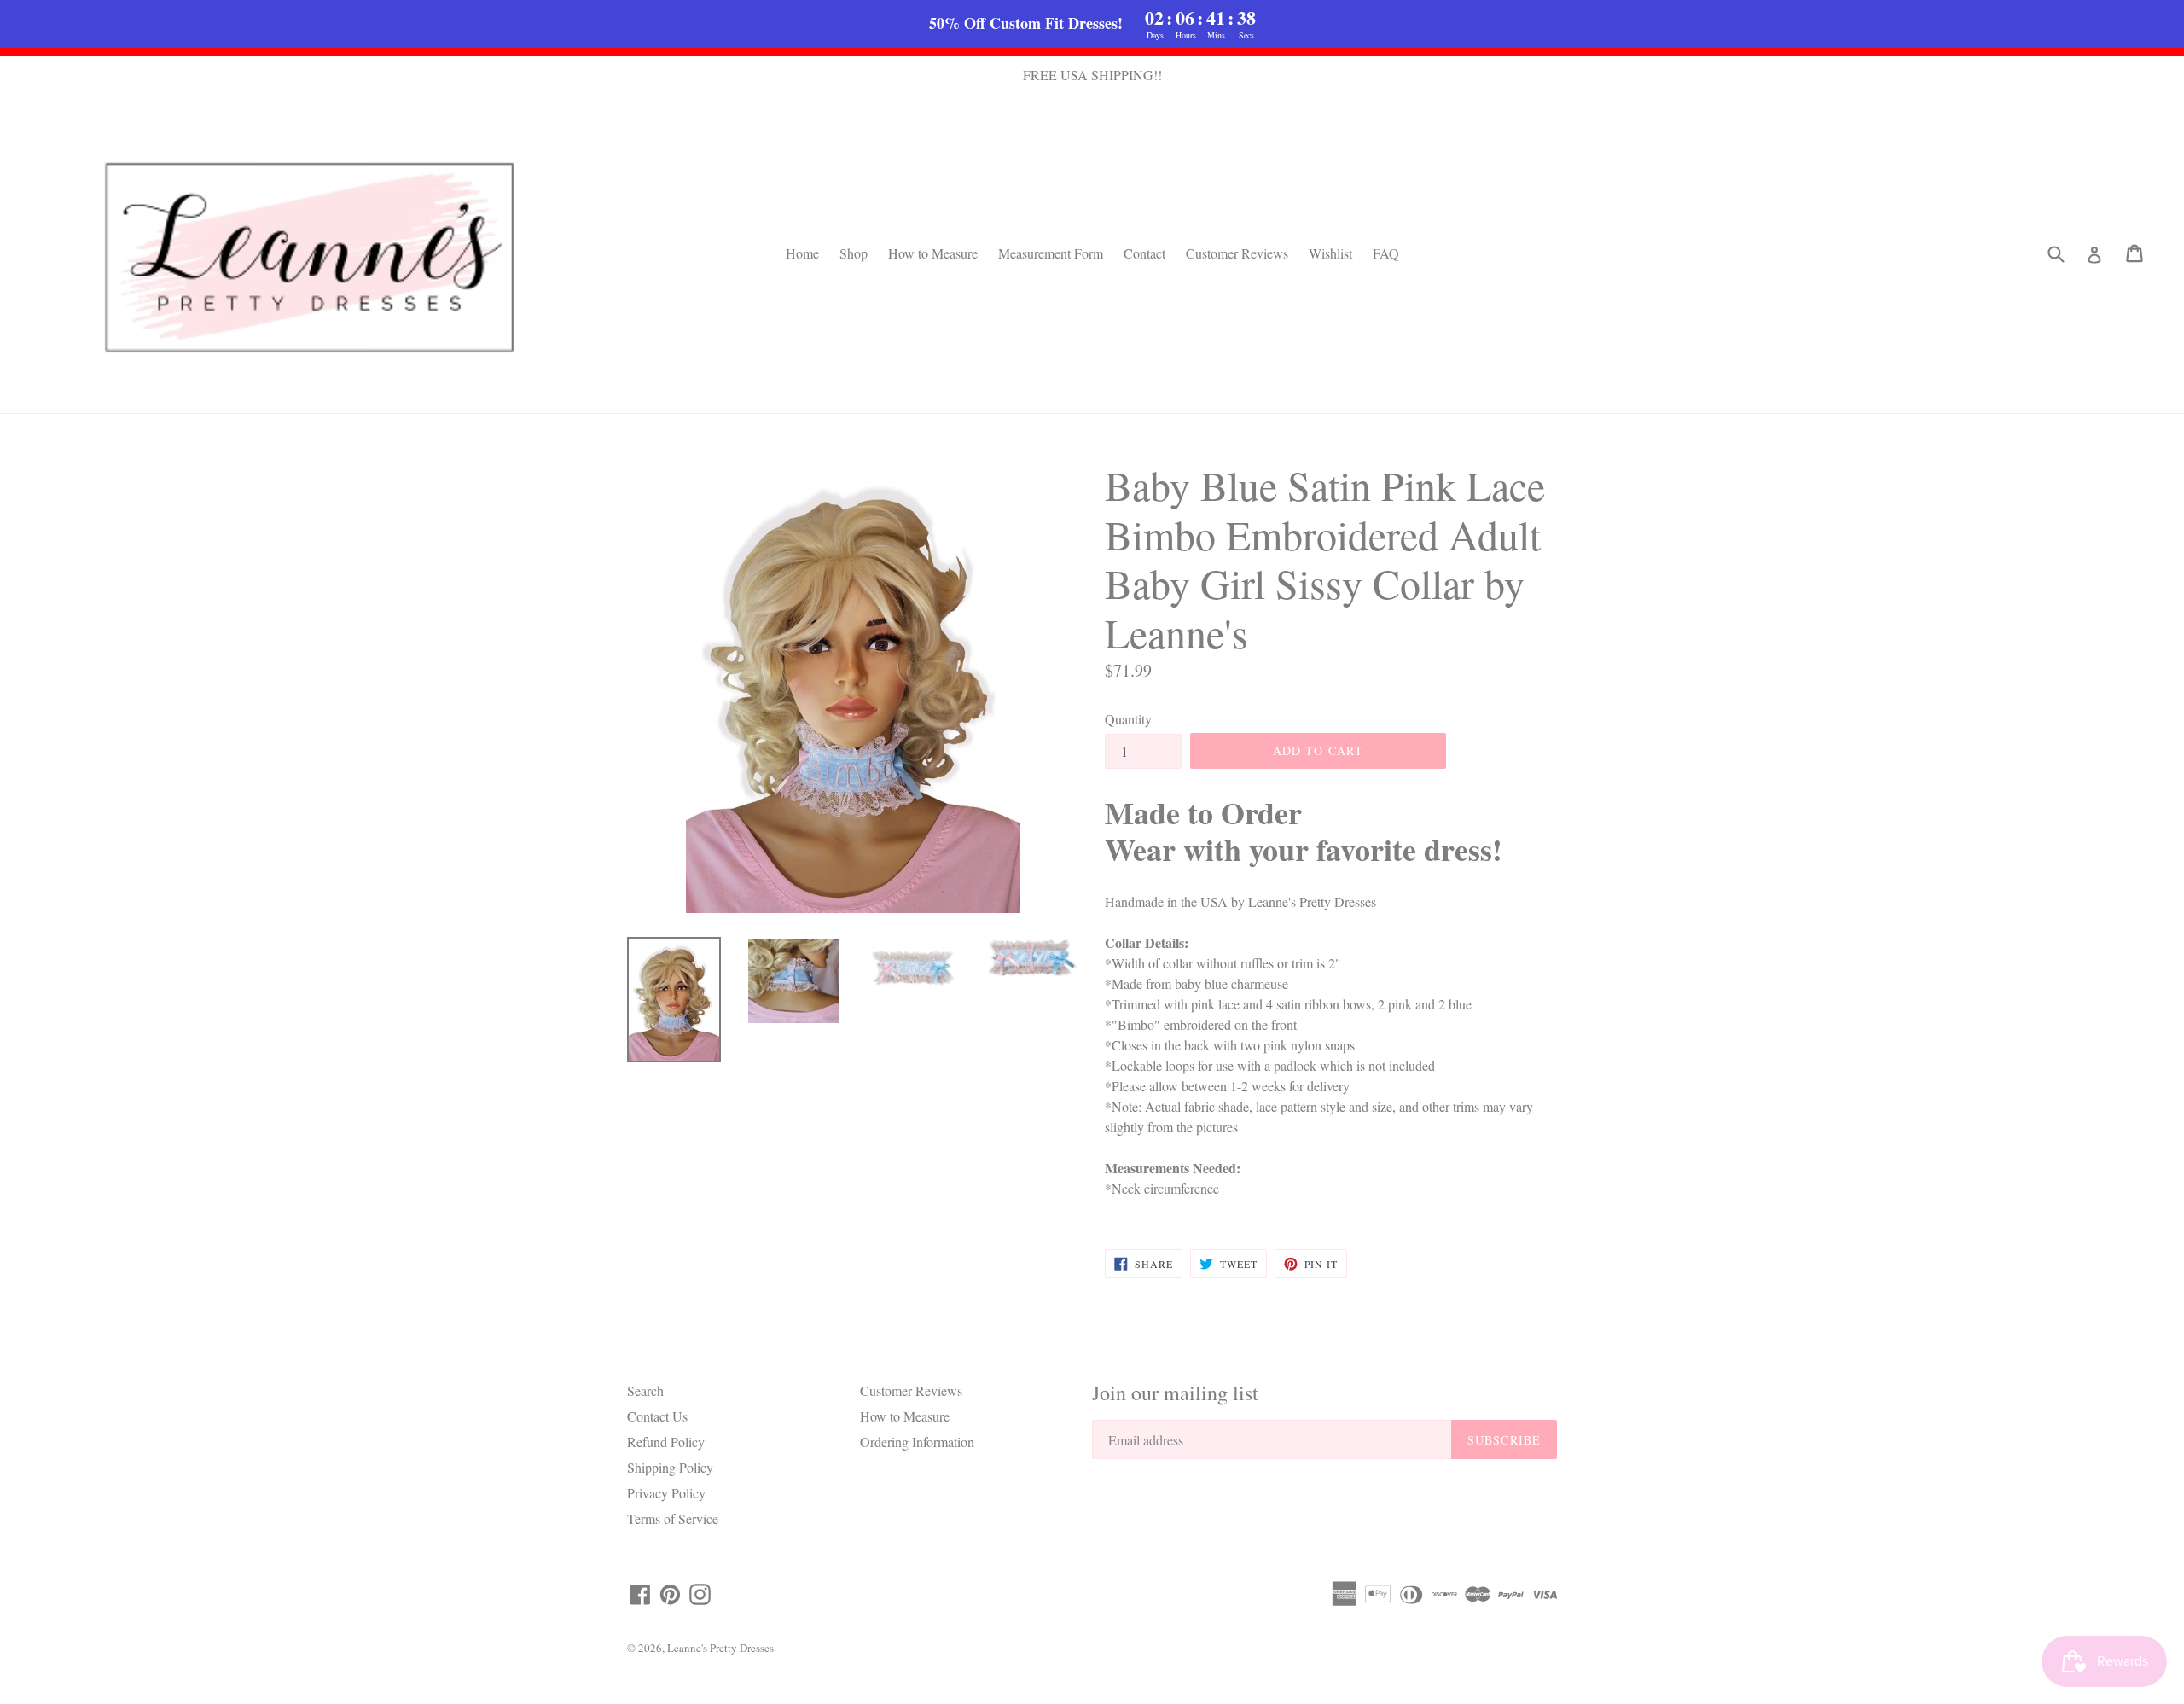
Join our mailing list (1175, 1393)
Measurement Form (1051, 253)
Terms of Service (673, 1518)
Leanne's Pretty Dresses (720, 1648)
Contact (1144, 253)
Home (802, 253)
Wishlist (1330, 253)
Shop (854, 253)
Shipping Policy (670, 1467)
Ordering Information (917, 1442)
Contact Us (657, 1416)
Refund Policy (666, 1442)
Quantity (1128, 719)
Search (645, 1390)
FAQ (1386, 253)
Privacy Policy (666, 1493)
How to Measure (933, 253)
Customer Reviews (1237, 253)
